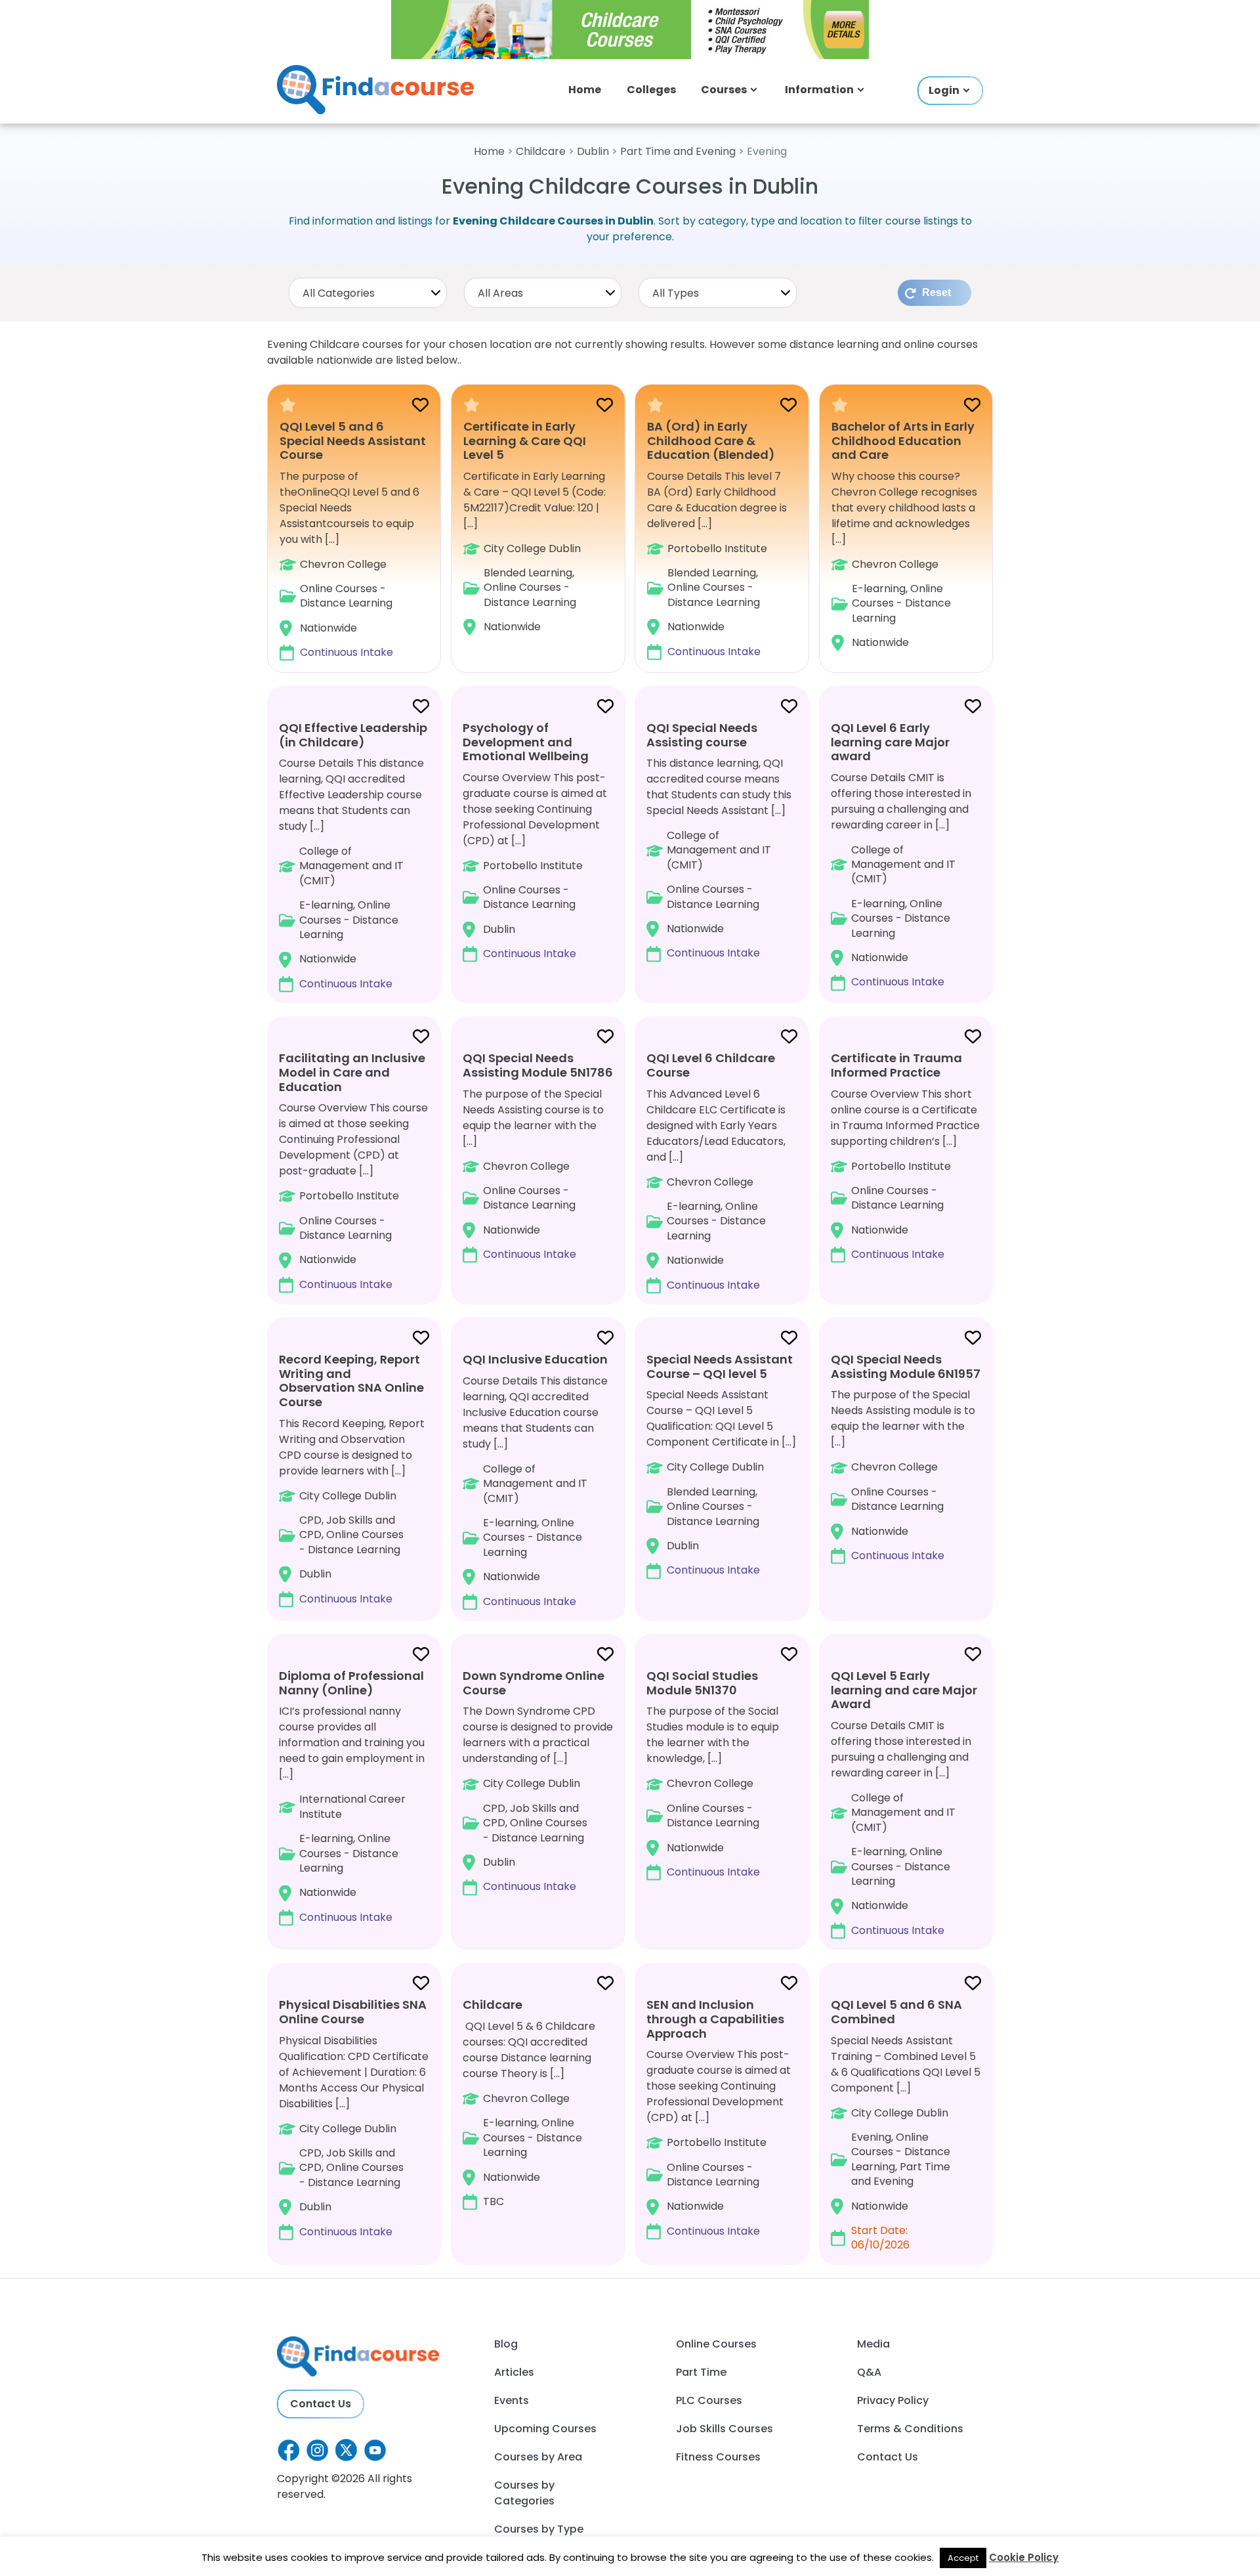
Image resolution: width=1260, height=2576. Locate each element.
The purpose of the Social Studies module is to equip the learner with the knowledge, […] (713, 1773)
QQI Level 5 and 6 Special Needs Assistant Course (353, 440)
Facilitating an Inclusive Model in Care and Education (352, 1072)
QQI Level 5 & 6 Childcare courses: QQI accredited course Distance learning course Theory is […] (529, 2103)
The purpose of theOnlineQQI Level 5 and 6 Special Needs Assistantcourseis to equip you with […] (353, 540)
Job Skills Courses (724, 2429)
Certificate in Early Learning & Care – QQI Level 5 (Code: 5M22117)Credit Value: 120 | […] (535, 527)
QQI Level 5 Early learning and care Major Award (904, 1690)
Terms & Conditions (910, 2429)
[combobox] (368, 293)
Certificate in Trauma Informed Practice (896, 1065)
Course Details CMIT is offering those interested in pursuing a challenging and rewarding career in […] (901, 855)
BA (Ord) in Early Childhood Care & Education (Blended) (711, 440)
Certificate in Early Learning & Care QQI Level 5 (525, 440)
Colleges (651, 90)
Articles (514, 2372)
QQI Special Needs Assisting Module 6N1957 (906, 1366)
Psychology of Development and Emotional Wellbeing (526, 742)
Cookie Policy (1024, 2557)
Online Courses (716, 2344)
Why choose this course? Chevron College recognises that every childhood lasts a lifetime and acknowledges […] (904, 535)
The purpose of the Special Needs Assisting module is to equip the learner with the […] (906, 1457)
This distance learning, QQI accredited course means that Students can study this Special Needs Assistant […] (719, 840)
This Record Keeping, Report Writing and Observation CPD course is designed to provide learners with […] (352, 1478)
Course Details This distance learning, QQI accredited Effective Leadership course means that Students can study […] (353, 855)
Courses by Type (539, 2529)
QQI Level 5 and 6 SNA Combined (896, 2012)
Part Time (701, 2372)
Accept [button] (963, 2558)
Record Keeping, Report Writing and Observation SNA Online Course (351, 1381)
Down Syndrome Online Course (534, 1683)
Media (873, 2344)
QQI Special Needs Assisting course (702, 735)
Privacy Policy (893, 2400)
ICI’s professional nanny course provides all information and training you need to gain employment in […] (352, 1796)
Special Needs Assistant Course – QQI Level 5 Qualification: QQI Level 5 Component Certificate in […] (721, 1464)
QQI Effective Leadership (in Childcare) (353, 735)
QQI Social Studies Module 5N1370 (702, 1683)
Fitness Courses (718, 2457)
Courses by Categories (524, 2493)
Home (585, 90)
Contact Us (321, 2404)
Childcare (541, 151)
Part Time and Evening (678, 151)
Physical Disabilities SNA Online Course (353, 2012)
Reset (936, 292)
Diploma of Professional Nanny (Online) (351, 1683)
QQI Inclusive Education (535, 1359)
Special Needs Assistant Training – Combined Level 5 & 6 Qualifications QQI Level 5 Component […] (906, 2124)
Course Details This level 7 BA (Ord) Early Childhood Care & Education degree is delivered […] (717, 539)
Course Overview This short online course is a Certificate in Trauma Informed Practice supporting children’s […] (905, 1156)
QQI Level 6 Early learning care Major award (890, 742)
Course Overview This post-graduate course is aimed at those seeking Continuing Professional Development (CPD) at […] (535, 840)
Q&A (869, 2372)
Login (944, 90)
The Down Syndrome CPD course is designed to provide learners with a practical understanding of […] (538, 1781)
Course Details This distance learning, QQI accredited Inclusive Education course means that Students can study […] (535, 1480)
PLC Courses (709, 2400)
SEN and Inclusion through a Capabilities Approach (715, 2019)
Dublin (593, 151)
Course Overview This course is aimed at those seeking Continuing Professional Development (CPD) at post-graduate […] (353, 1170)
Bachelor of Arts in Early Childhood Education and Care (903, 440)
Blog (506, 2344)
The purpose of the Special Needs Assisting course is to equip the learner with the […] (538, 1156)
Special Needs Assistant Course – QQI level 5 (720, 1366)
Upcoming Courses (545, 2429)
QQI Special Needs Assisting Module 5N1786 (538, 1065)
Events (512, 2400)
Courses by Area (538, 2457)
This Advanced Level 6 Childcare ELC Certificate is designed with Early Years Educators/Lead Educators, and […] (716, 1171)
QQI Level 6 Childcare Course (711, 1065)
